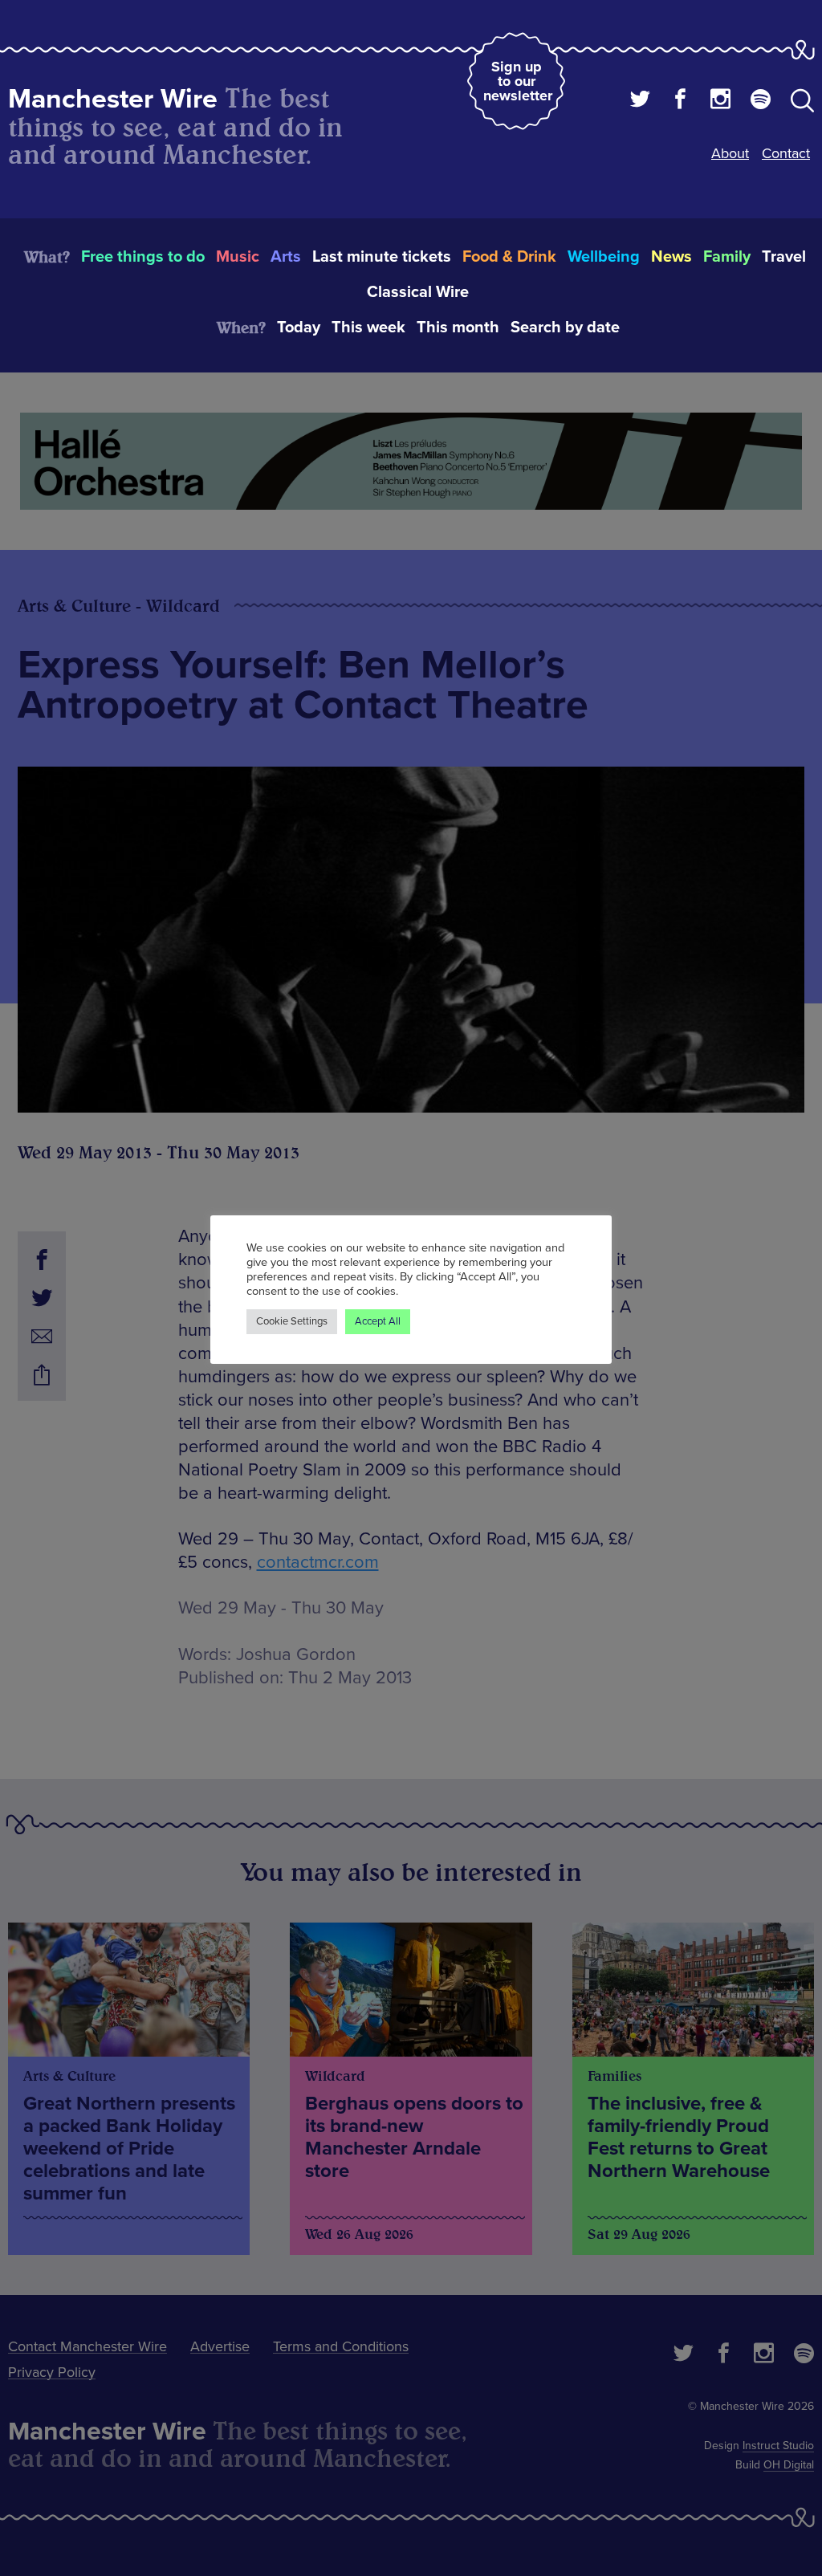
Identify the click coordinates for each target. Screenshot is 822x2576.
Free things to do (143, 257)
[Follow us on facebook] (680, 101)
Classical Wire (418, 292)
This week (368, 328)
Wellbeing (604, 257)
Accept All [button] (378, 1321)
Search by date (565, 328)
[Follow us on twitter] (640, 101)
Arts (286, 257)
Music (238, 257)
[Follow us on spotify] (761, 101)
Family (727, 257)
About (730, 153)
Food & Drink (509, 257)
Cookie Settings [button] (292, 1321)
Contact (786, 153)
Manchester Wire (113, 99)
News (671, 257)
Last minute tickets (382, 257)
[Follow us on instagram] (720, 101)
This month (458, 328)
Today (299, 328)
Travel (784, 257)
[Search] (802, 104)
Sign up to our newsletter (518, 81)
